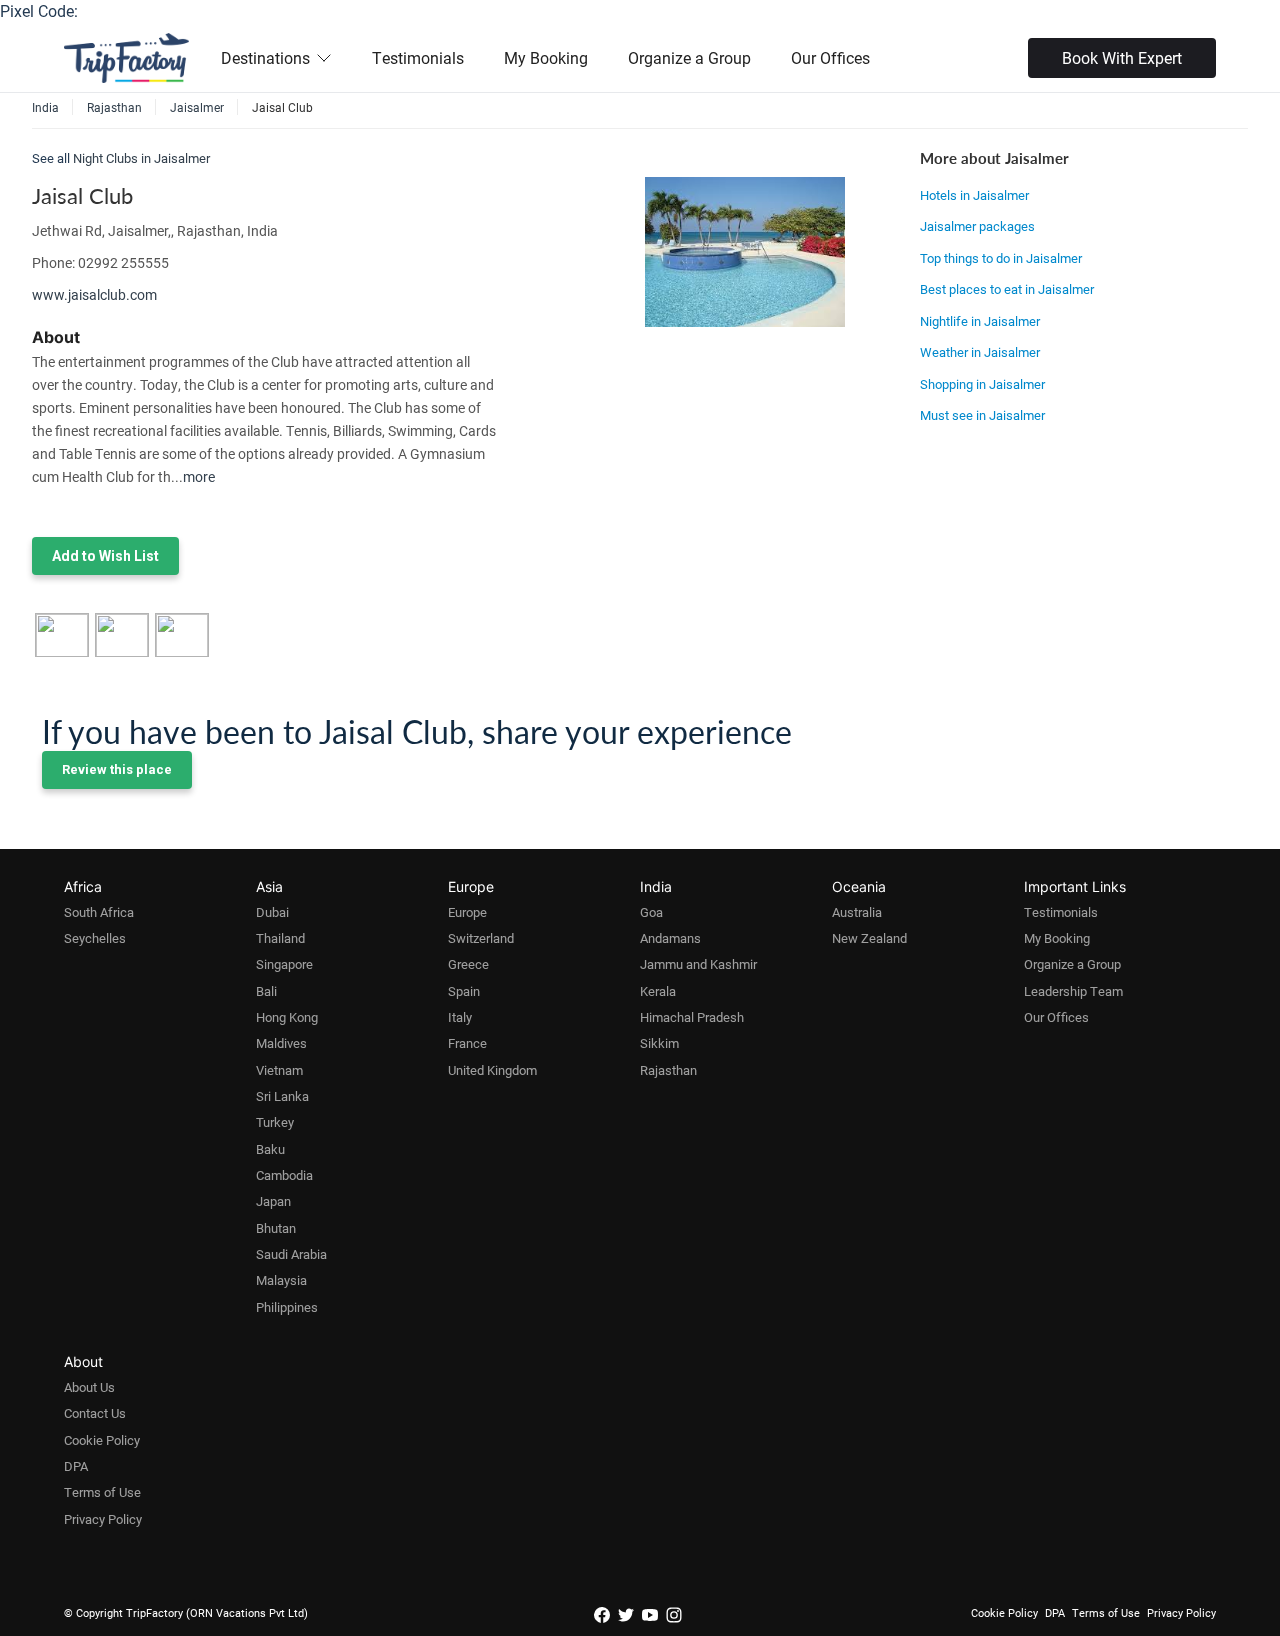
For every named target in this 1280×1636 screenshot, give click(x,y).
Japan (273, 1201)
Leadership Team (1073, 991)
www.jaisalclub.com (94, 294)
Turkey (275, 1122)
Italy (460, 1017)
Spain (464, 991)
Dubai (272, 912)
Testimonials (418, 57)
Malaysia (281, 1280)
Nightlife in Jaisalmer (980, 321)
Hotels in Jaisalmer (974, 195)
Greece (468, 964)
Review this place (117, 769)
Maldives (281, 1043)
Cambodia (284, 1175)
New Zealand (869, 938)
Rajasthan (668, 1070)
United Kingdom (492, 1070)
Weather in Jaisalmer (980, 352)
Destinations (265, 57)
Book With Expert (1122, 57)
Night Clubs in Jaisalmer (141, 158)
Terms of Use (102, 1492)
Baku (270, 1149)
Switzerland (481, 938)
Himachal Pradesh (692, 1017)
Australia (857, 912)
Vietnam (279, 1070)
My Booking (546, 57)
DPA (76, 1466)
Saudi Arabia (291, 1254)
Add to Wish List (105, 556)
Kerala (658, 991)
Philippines (287, 1307)
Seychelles (95, 938)
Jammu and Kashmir (698, 964)
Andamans (670, 938)
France (467, 1043)
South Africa (99, 912)
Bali (266, 991)
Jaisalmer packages (977, 226)
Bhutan (276, 1228)
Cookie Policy (102, 1440)
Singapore (284, 964)
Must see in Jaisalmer (982, 415)
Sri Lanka (282, 1096)
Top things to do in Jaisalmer (1001, 258)
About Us (89, 1387)
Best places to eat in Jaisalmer (1007, 289)
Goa (651, 912)
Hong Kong (287, 1017)
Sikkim (659, 1043)
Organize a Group (689, 57)
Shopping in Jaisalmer (982, 384)
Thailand (280, 938)
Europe (467, 912)
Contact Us (95, 1413)
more (199, 476)
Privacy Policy (103, 1519)
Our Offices (830, 57)
